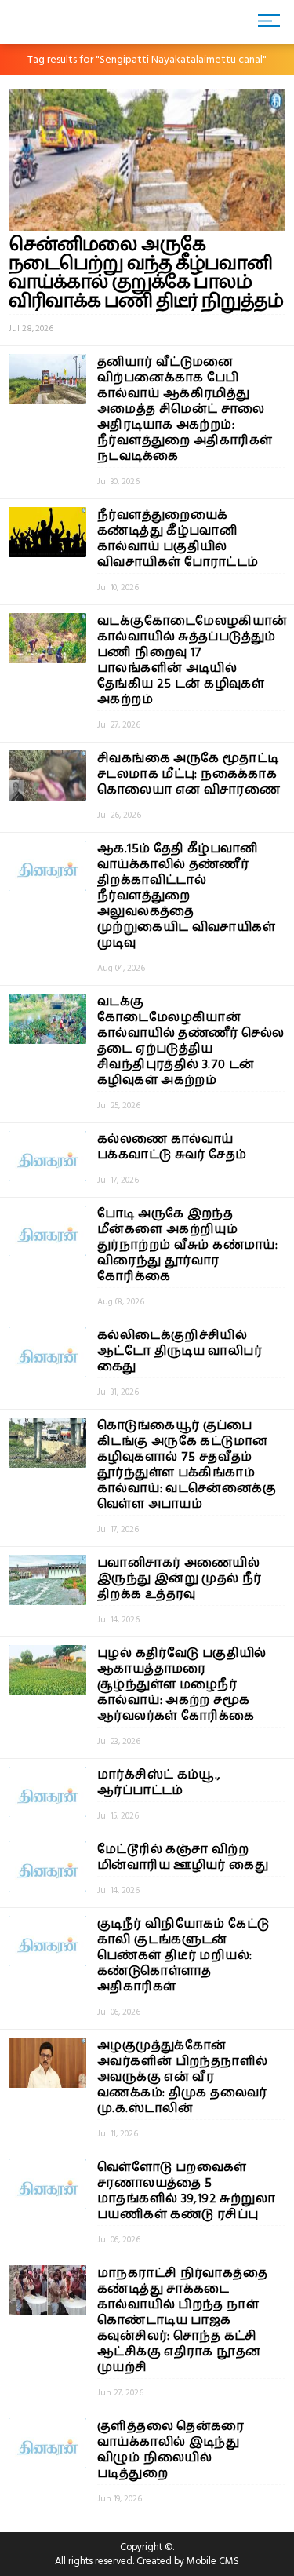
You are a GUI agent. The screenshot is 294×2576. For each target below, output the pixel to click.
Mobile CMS (213, 2561)
